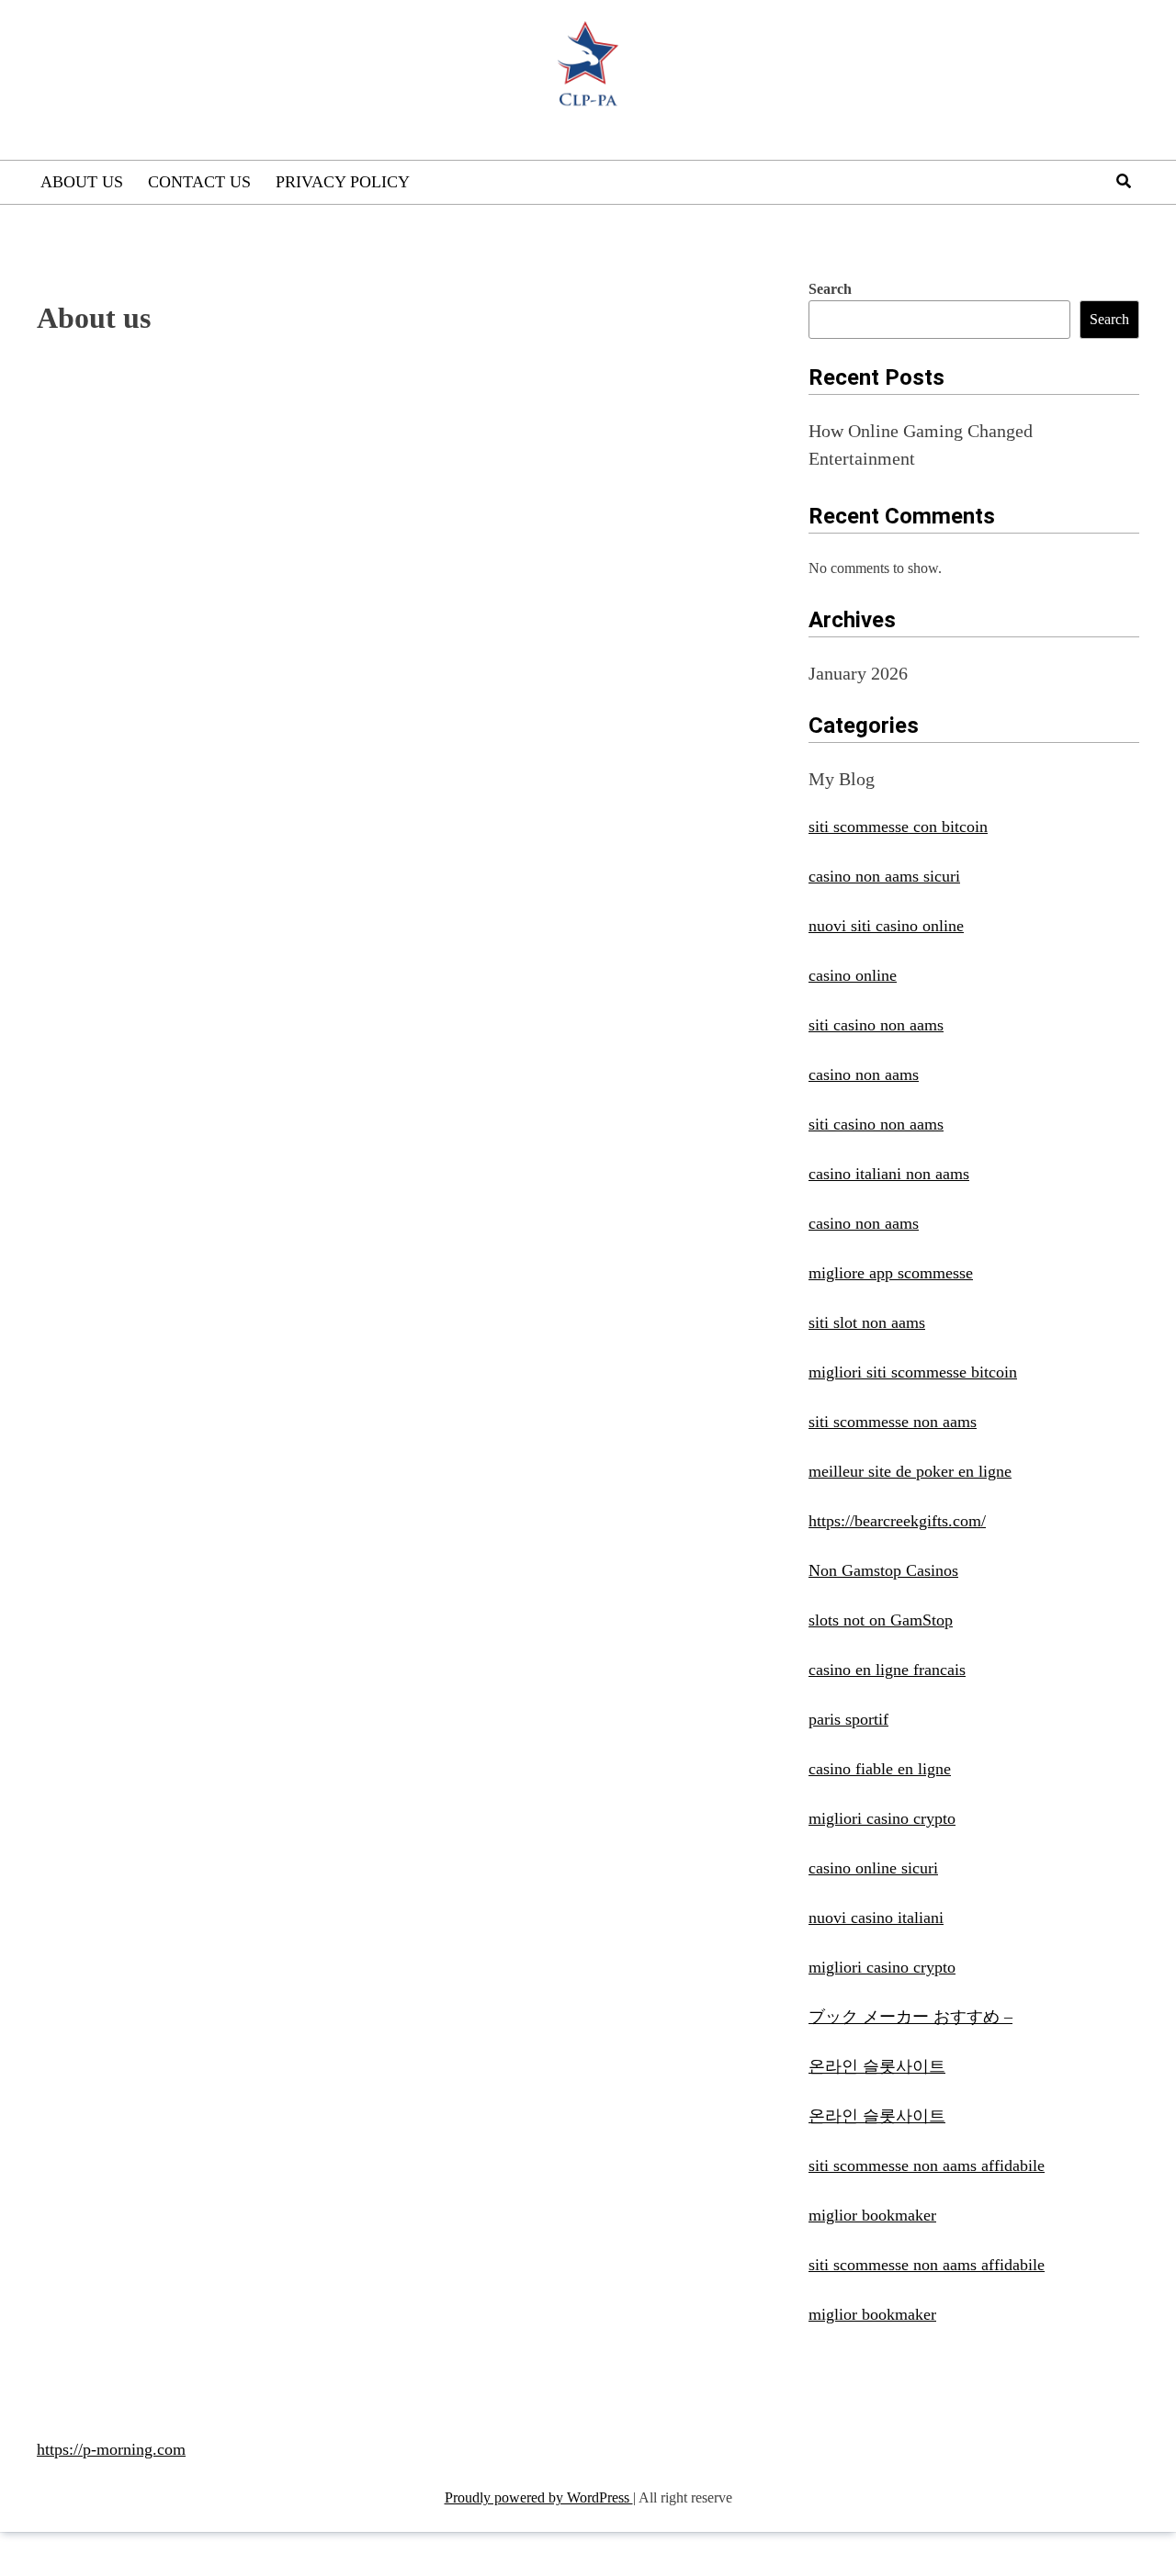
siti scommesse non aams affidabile (927, 2165)
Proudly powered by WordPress (539, 2497)
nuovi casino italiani (876, 1918)
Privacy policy (343, 182)
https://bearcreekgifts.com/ (897, 1521)
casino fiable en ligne (880, 1769)
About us (82, 182)
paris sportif (848, 1719)
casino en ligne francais (887, 1670)
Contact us (199, 182)
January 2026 (858, 673)
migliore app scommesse (891, 1273)
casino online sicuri (873, 1868)
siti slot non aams (867, 1322)
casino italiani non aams (889, 1174)
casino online (853, 975)
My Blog (842, 779)
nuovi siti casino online (886, 926)
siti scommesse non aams (893, 1422)
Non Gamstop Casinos (883, 1570)
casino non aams (864, 1074)
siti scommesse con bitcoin (898, 827)
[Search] (1124, 181)
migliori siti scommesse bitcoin (913, 1372)
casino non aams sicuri (884, 876)
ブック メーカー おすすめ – (910, 2017)
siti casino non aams (876, 1025)
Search (830, 289)
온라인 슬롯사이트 (877, 2066)
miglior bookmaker (872, 2215)
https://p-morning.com (111, 2449)
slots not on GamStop (881, 1620)
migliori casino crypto (882, 1818)
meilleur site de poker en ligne (910, 1471)
